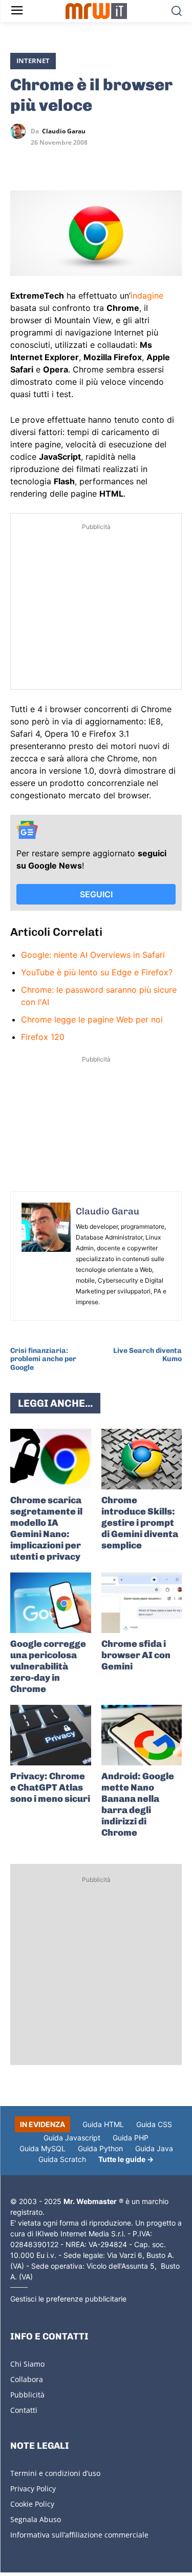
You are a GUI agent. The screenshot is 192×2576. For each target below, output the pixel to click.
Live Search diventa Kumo (147, 1355)
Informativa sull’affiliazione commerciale (79, 2535)
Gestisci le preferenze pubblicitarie (68, 2299)
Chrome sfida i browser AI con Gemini (136, 1655)
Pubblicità (27, 2395)
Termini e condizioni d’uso (55, 2473)
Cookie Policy (32, 2504)
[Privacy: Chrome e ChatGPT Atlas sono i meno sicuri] (51, 1735)
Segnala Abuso (36, 2519)
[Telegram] (91, 161)
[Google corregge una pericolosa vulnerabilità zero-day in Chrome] (51, 1603)
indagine (147, 296)
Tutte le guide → (126, 2159)
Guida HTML (103, 2124)
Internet (33, 61)
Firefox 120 (43, 1037)
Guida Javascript (72, 2138)
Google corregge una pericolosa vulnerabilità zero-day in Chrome (48, 1666)
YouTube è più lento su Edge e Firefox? (97, 972)
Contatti (24, 2410)
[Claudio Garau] (20, 131)
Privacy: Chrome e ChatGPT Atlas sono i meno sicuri (50, 1787)
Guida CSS (154, 2124)
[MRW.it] (96, 11)
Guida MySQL (42, 2148)
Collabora (27, 2379)
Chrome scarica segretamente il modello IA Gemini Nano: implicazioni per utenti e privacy (46, 1528)
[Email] (115, 161)
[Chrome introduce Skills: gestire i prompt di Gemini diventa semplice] (142, 1459)
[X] (20, 161)
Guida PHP (131, 2138)
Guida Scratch (62, 2159)
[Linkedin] (44, 161)
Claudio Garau (64, 131)
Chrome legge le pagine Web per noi (92, 1019)
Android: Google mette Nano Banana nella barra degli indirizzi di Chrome (138, 1804)
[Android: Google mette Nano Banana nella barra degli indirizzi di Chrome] (142, 1735)
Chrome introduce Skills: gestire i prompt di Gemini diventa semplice (140, 1523)
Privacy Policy (33, 2489)
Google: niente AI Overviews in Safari (93, 955)
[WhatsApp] (68, 161)
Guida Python (100, 2148)
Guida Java (154, 2148)
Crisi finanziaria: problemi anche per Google (43, 1359)
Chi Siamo (27, 2364)
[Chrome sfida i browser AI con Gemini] (142, 1603)
